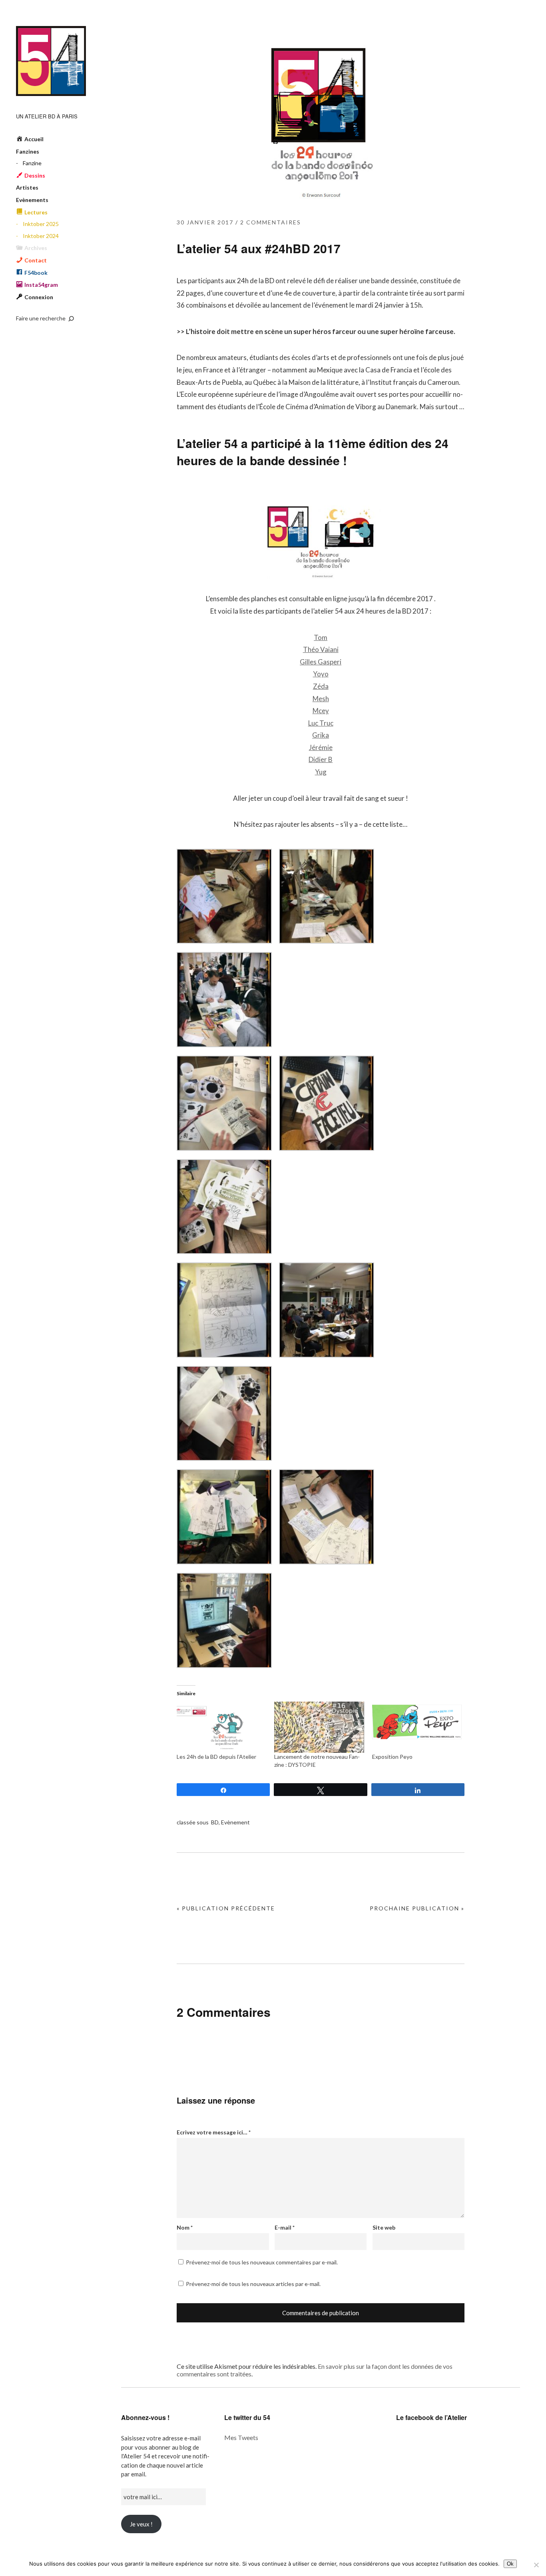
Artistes (27, 187)
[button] (224, 898)
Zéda (321, 686)
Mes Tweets (241, 2437)
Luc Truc (321, 723)
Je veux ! (141, 2524)
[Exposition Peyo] (417, 1727)
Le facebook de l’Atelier (431, 2417)
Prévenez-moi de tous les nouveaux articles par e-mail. (253, 2284)
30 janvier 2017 (205, 222)
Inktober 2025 (41, 224)
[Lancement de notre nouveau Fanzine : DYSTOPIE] (319, 1727)
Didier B (321, 759)
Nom (185, 2227)
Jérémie (321, 747)
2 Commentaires (271, 222)
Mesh (321, 699)
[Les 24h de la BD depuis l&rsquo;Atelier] (221, 1727)
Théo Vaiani (321, 649)
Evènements (32, 200)
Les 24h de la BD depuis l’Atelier (216, 1757)
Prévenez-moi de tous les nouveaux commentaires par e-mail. (262, 2262)
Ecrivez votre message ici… (214, 2132)
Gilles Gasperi (321, 662)
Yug (321, 772)
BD (215, 1822)
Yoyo (321, 674)
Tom (321, 637)
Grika (321, 735)
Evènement (235, 1822)
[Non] (536, 2565)
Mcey (321, 711)
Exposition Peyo (392, 1757)
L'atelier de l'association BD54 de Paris (51, 61)
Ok (510, 2564)
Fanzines (28, 151)
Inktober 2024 (41, 236)
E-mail (285, 2227)
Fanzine (32, 163)
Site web (384, 2227)
